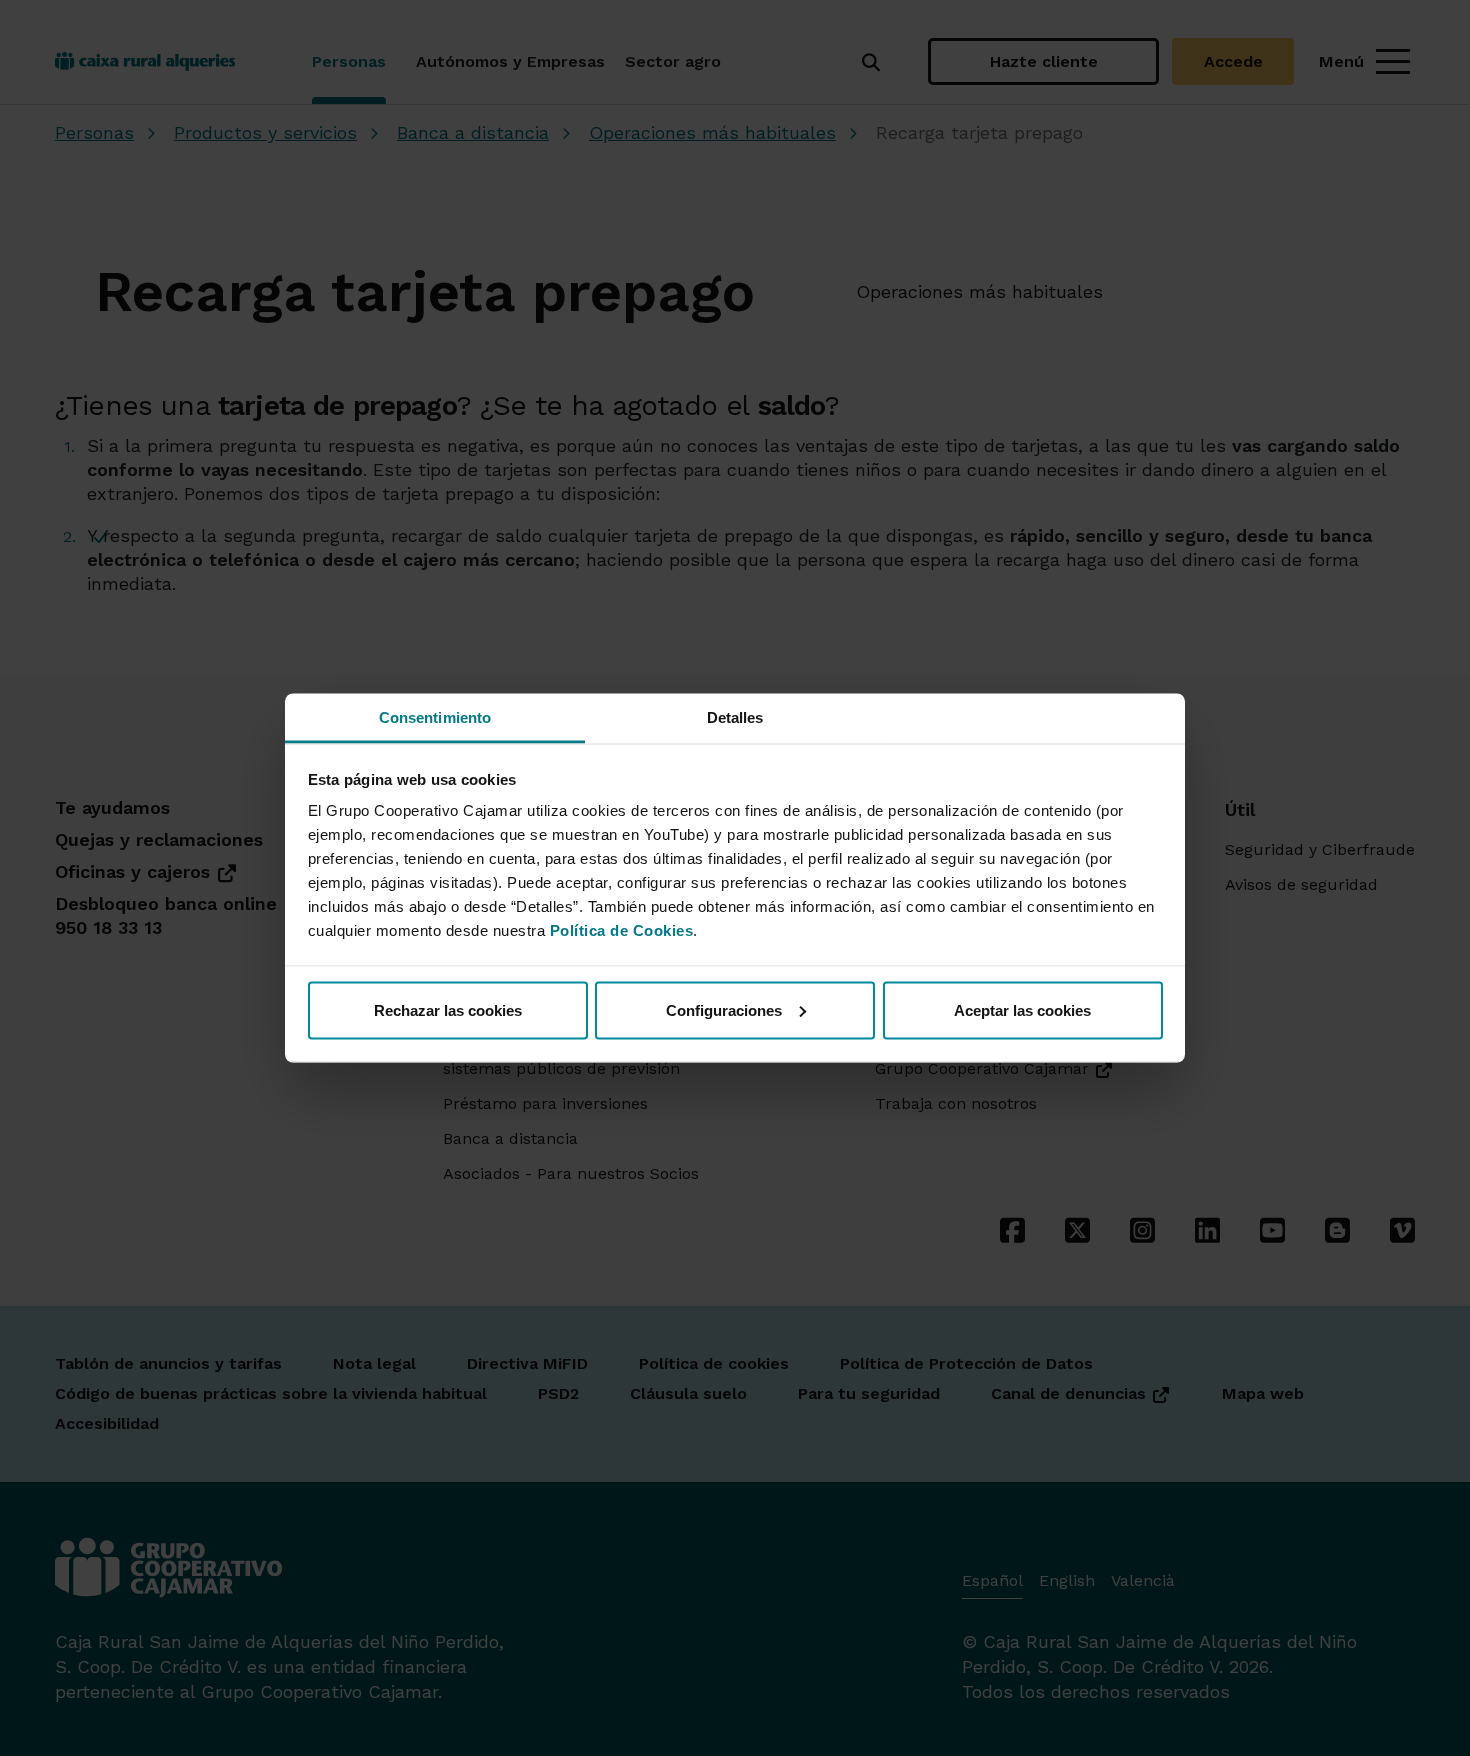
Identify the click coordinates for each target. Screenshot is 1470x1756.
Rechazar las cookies (448, 1009)
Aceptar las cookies (1022, 1009)
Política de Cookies (622, 930)
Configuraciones (724, 1009)
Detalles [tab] (735, 717)
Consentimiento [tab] (435, 717)
